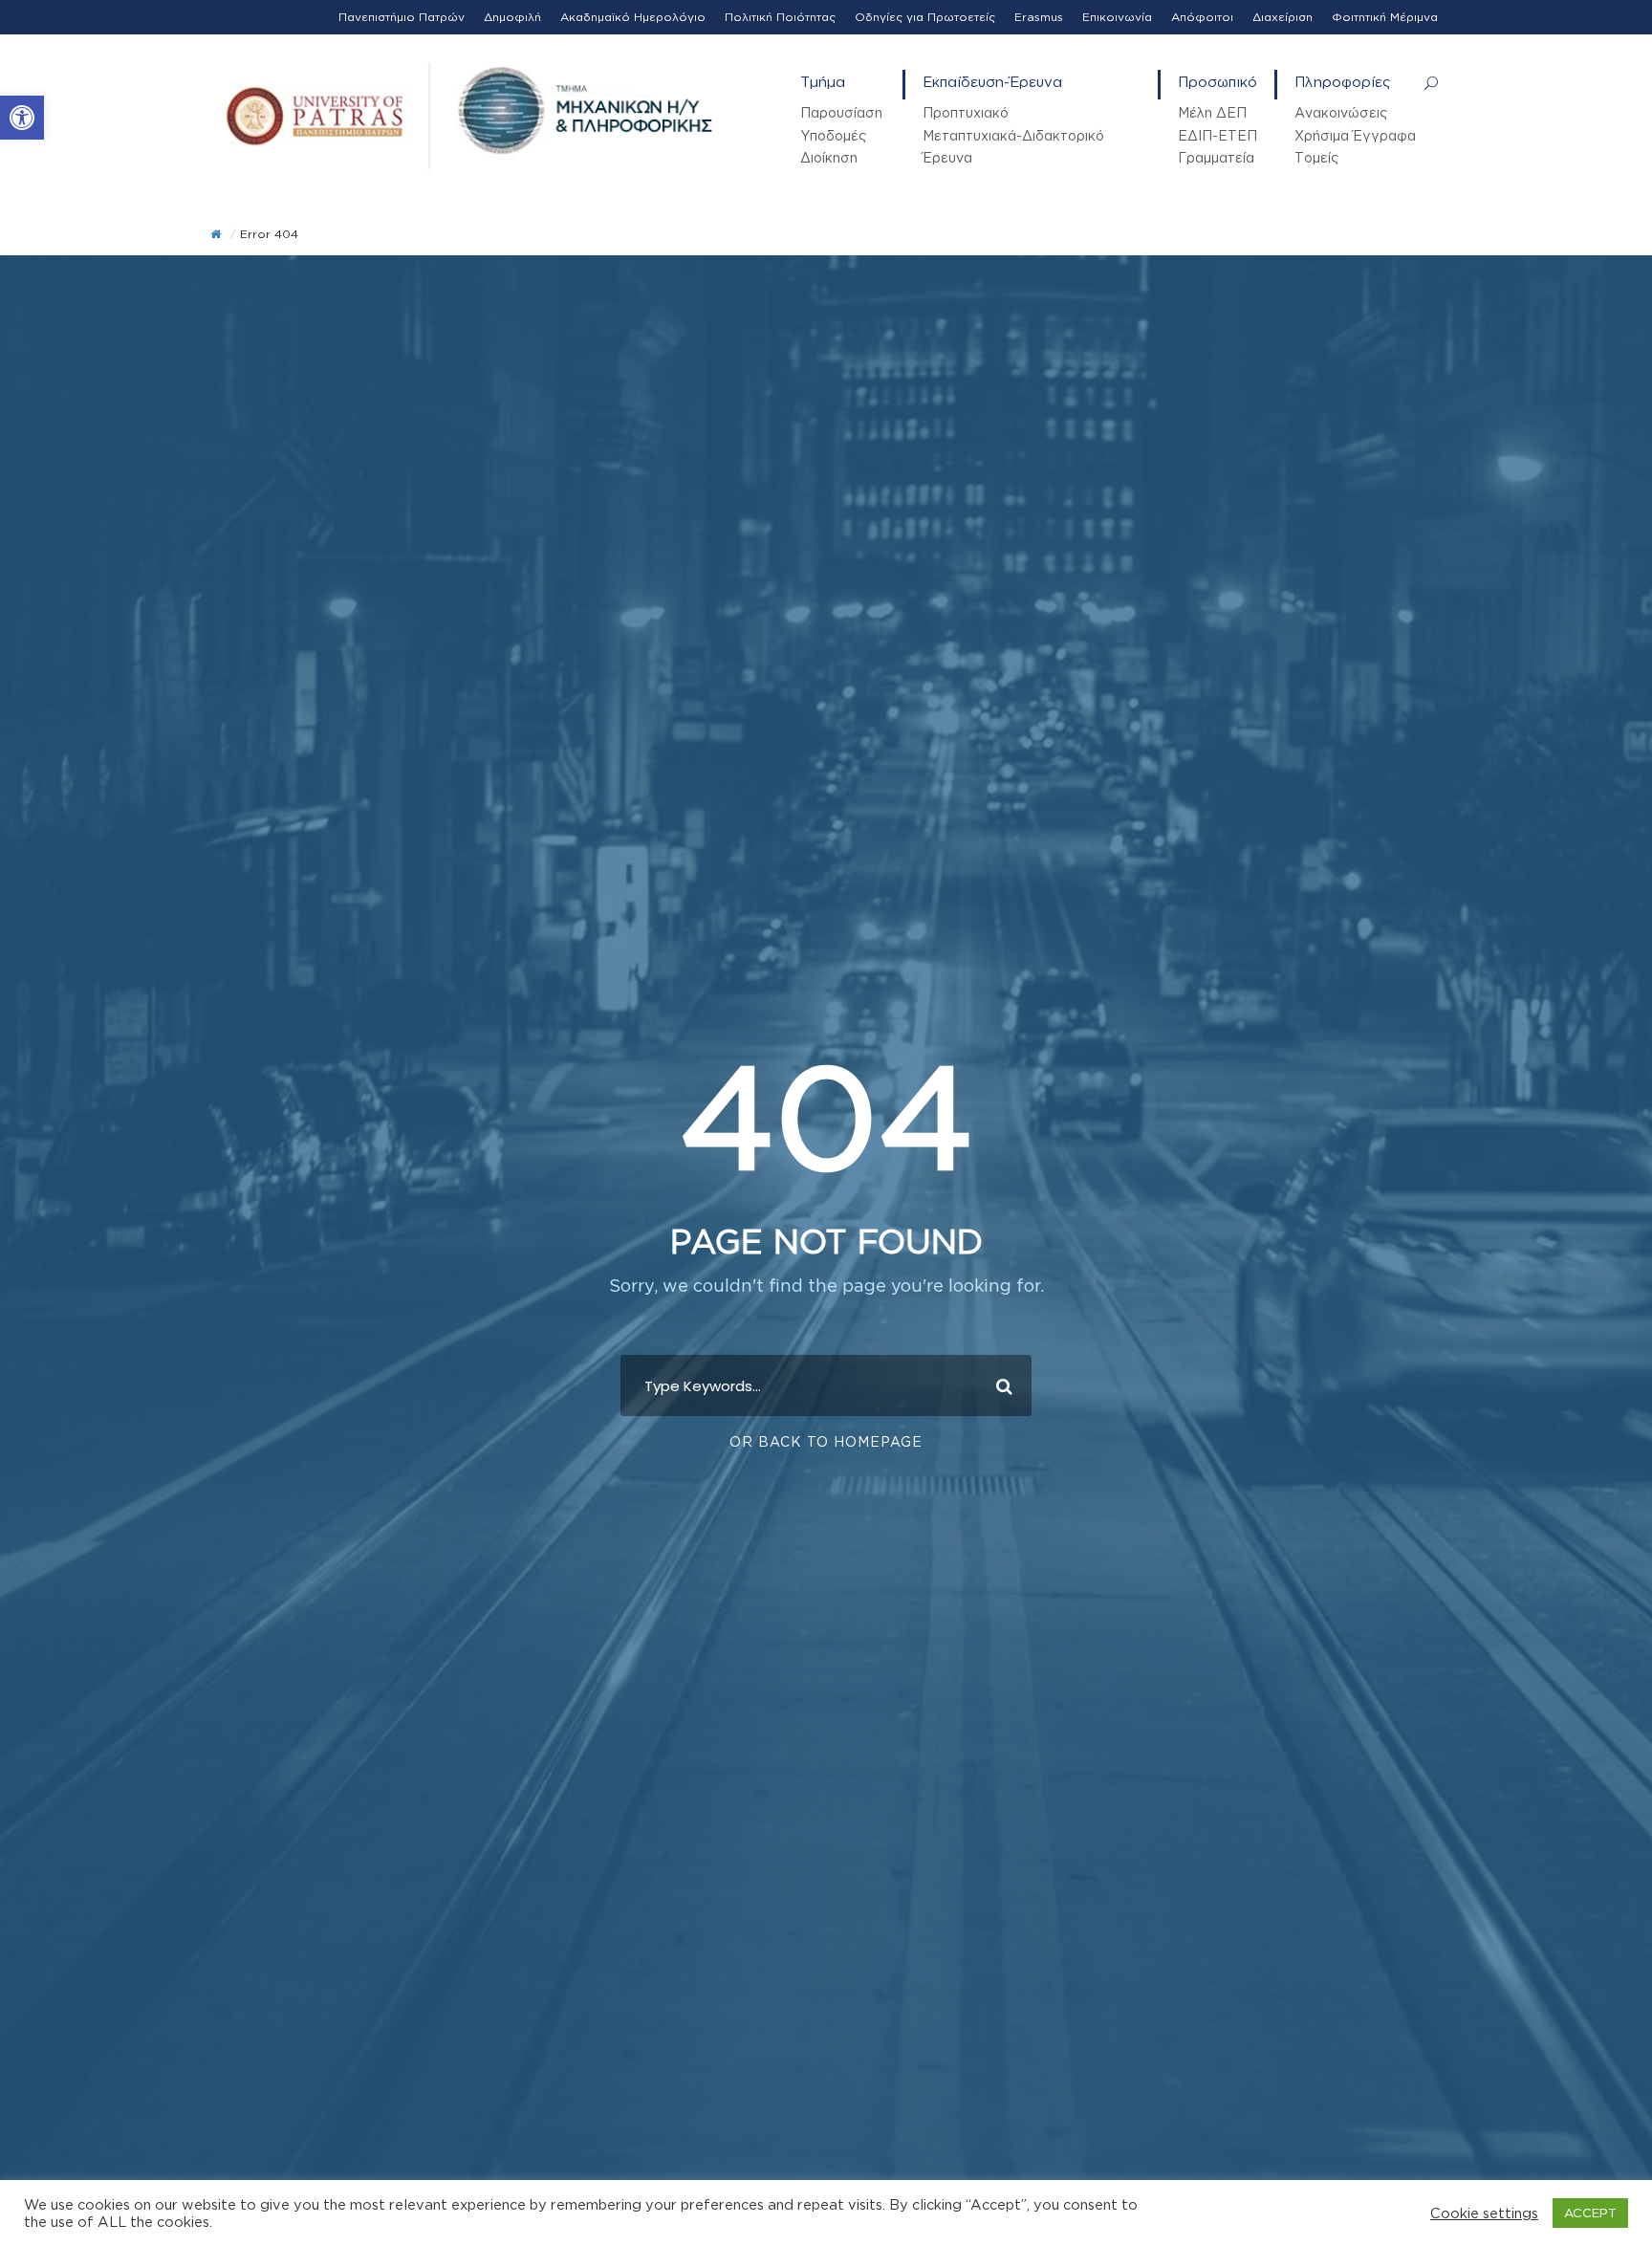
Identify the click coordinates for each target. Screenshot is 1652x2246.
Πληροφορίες (1343, 82)
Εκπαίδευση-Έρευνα (992, 82)
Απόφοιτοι (1202, 17)
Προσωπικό (1217, 82)
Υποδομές (833, 135)
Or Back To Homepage (826, 1441)
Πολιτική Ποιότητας (780, 17)
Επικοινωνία (1117, 17)
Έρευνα (947, 157)
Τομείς (1316, 157)
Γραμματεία (1216, 157)
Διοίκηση (829, 157)
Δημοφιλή (512, 17)
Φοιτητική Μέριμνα (1385, 17)
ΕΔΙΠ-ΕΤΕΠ (1217, 135)
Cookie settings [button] (1484, 2213)
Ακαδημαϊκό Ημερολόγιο (633, 17)
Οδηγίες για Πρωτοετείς (925, 17)
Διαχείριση (1282, 17)
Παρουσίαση (841, 112)
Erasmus (1039, 17)
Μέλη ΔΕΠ (1212, 112)
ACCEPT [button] (1590, 2213)
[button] (22, 118)
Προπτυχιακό (966, 112)
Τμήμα (823, 82)
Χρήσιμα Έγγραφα (1355, 135)
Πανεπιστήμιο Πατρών (402, 17)
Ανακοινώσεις (1341, 112)
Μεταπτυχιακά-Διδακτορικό (1013, 135)
